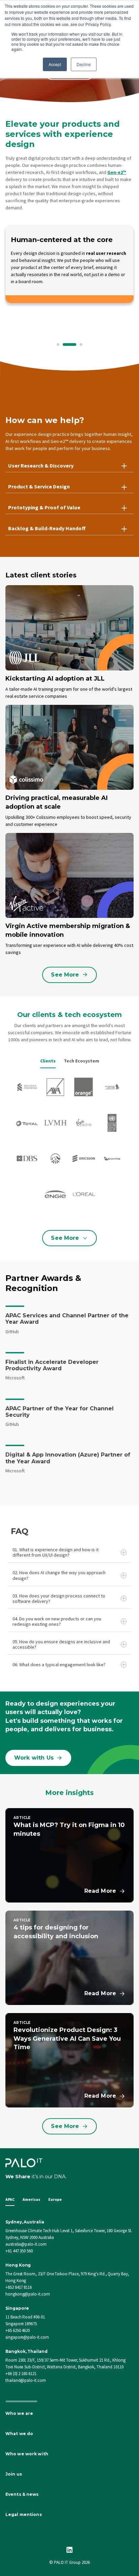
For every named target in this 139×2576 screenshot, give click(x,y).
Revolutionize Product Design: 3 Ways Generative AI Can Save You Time (67, 2038)
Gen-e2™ (117, 172)
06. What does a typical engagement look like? (59, 1665)
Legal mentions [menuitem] (24, 2514)
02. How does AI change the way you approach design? (59, 1575)
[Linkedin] (69, 2550)
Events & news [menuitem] (22, 2494)
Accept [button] (55, 64)
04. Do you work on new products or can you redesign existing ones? (57, 1621)
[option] (69, 279)
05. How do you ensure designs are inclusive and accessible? (61, 1644)
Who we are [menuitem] (19, 2413)
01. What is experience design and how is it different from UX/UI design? (55, 1552)
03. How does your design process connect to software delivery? (59, 1598)
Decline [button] (84, 64)
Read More (100, 1891)
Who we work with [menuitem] (27, 2454)
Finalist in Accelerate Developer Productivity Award (52, 1365)
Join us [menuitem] (14, 2474)
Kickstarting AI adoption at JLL (55, 679)
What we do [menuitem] (19, 2434)
